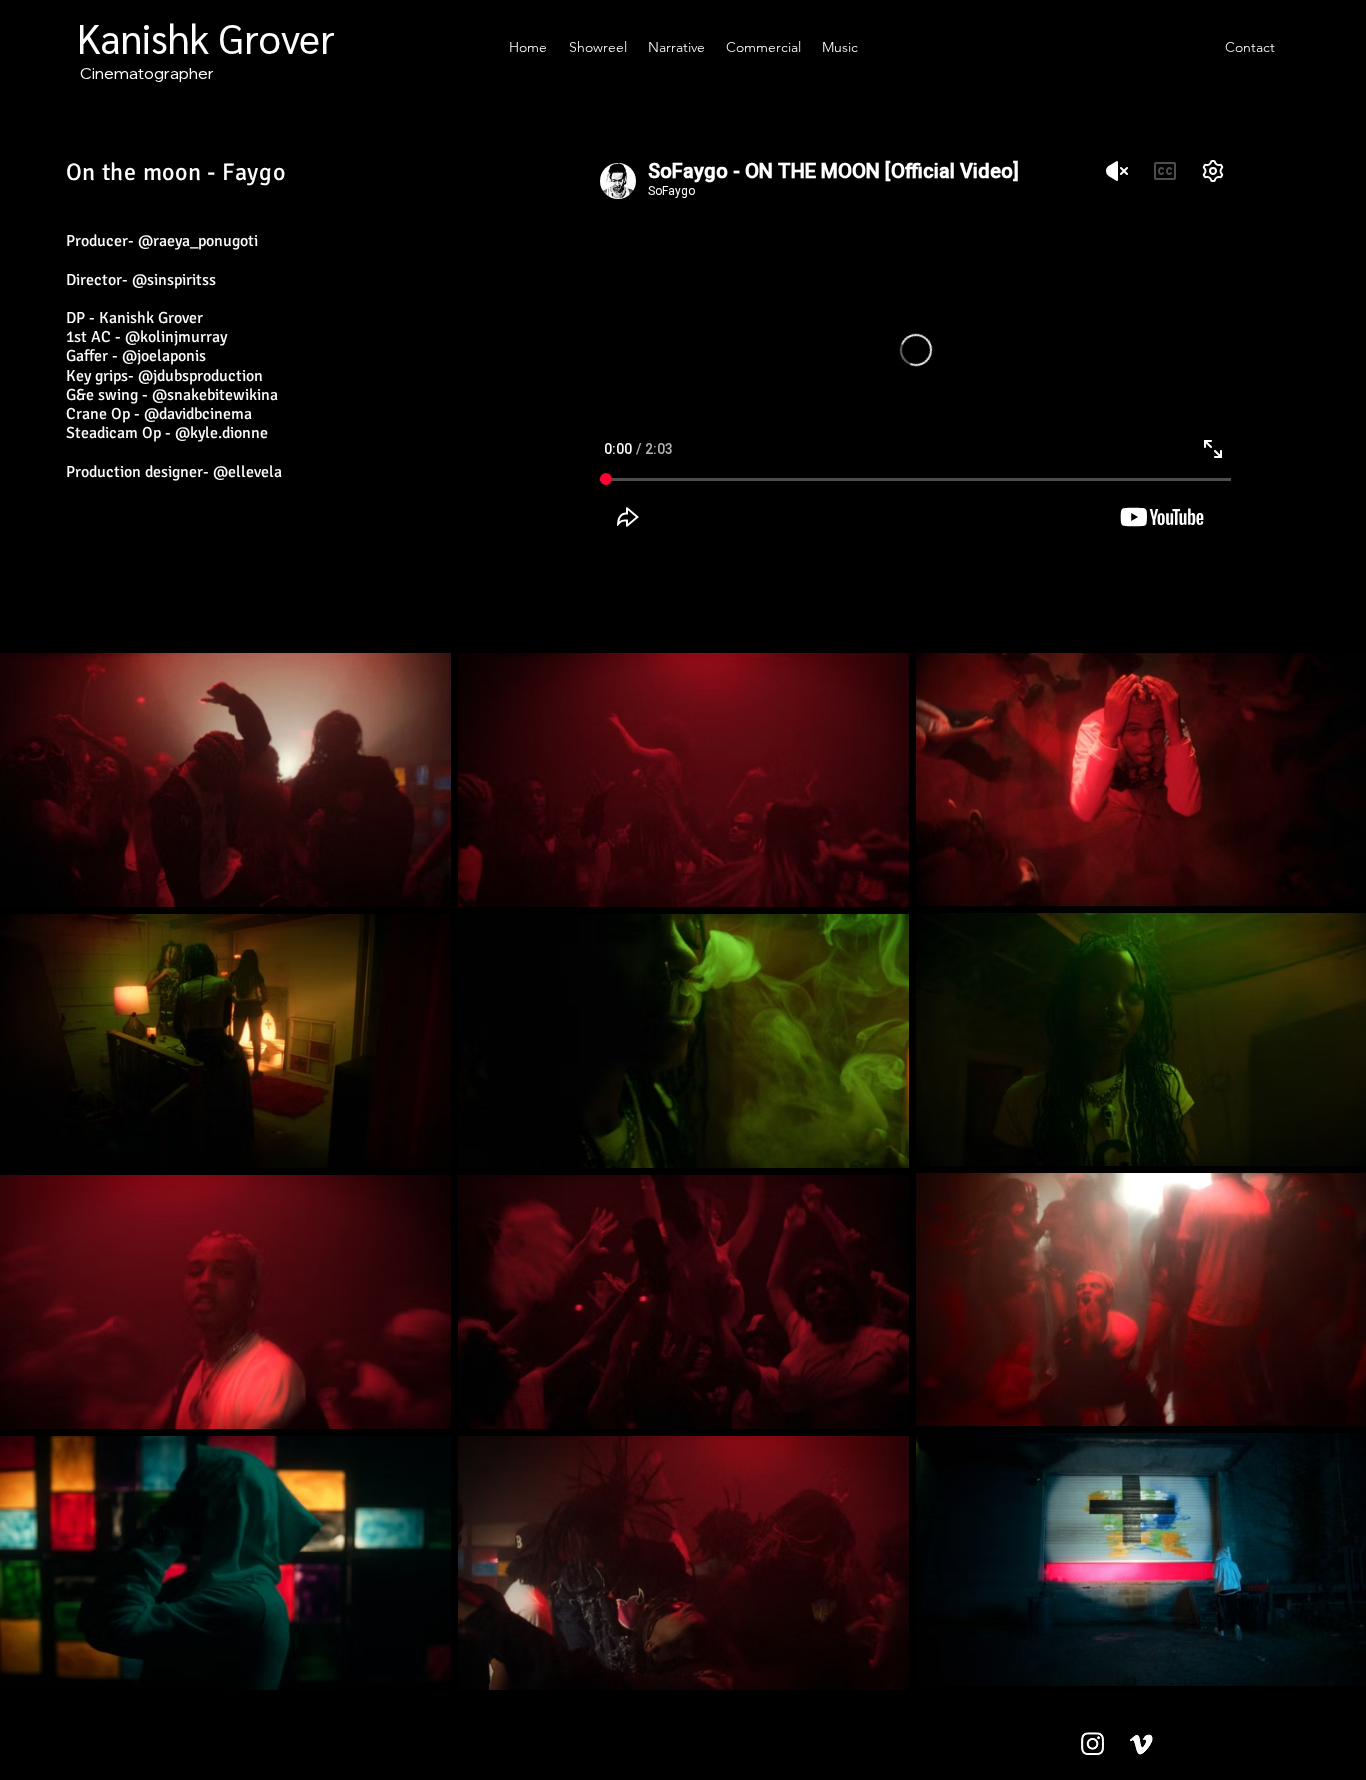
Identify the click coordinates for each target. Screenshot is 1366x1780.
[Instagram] (1092, 1743)
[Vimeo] (1141, 1743)
